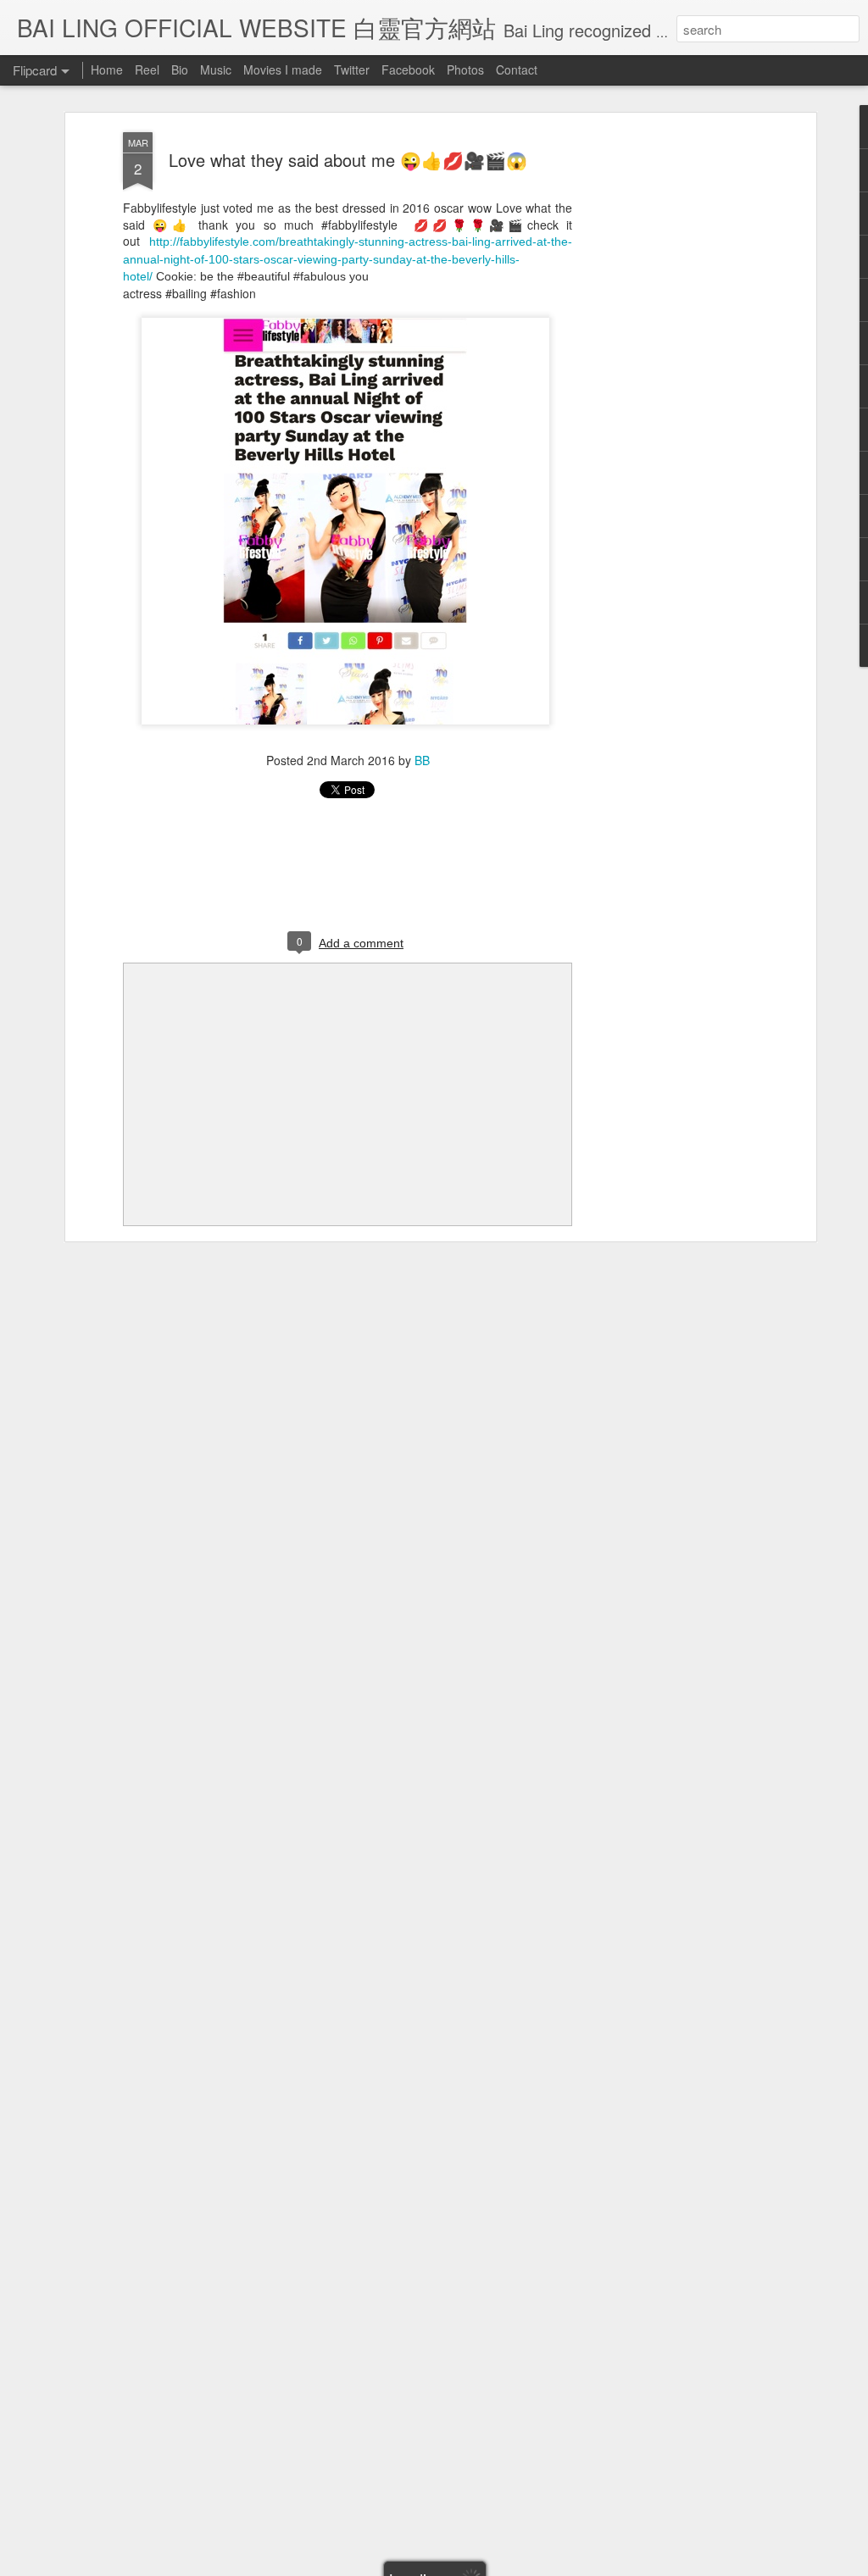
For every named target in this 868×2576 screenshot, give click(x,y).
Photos (465, 69)
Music (216, 69)
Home (107, 69)
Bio (180, 69)
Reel (147, 69)
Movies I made (283, 69)
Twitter (352, 69)
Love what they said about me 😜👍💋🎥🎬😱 (348, 160)
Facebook (408, 69)
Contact (517, 69)
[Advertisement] (665, 399)
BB (422, 760)
